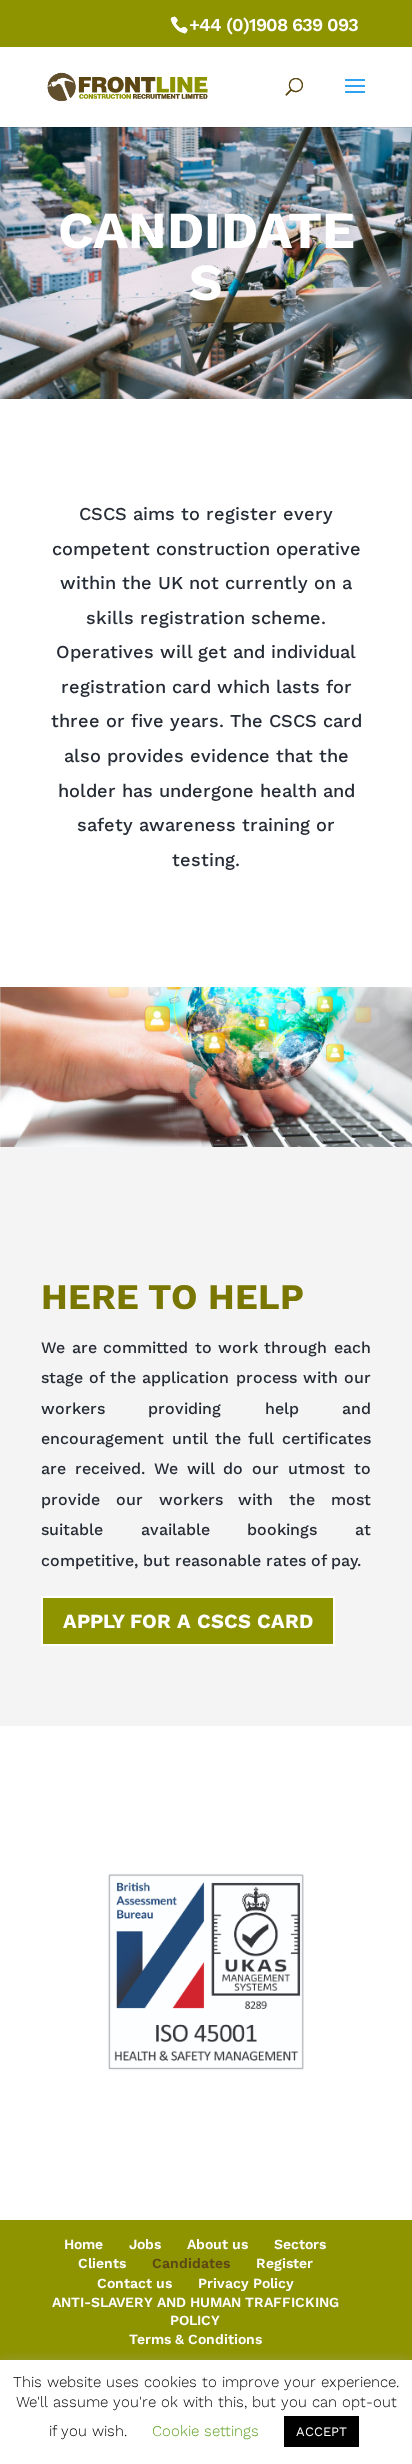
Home (83, 2244)
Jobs (145, 2244)
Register (284, 2263)
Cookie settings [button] (205, 2431)
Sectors (300, 2244)
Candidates (191, 2263)
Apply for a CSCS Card (188, 1621)
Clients (102, 2263)
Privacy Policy (246, 2283)
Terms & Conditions (195, 2339)
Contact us (134, 2283)
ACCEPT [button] (321, 2431)
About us (217, 2244)
